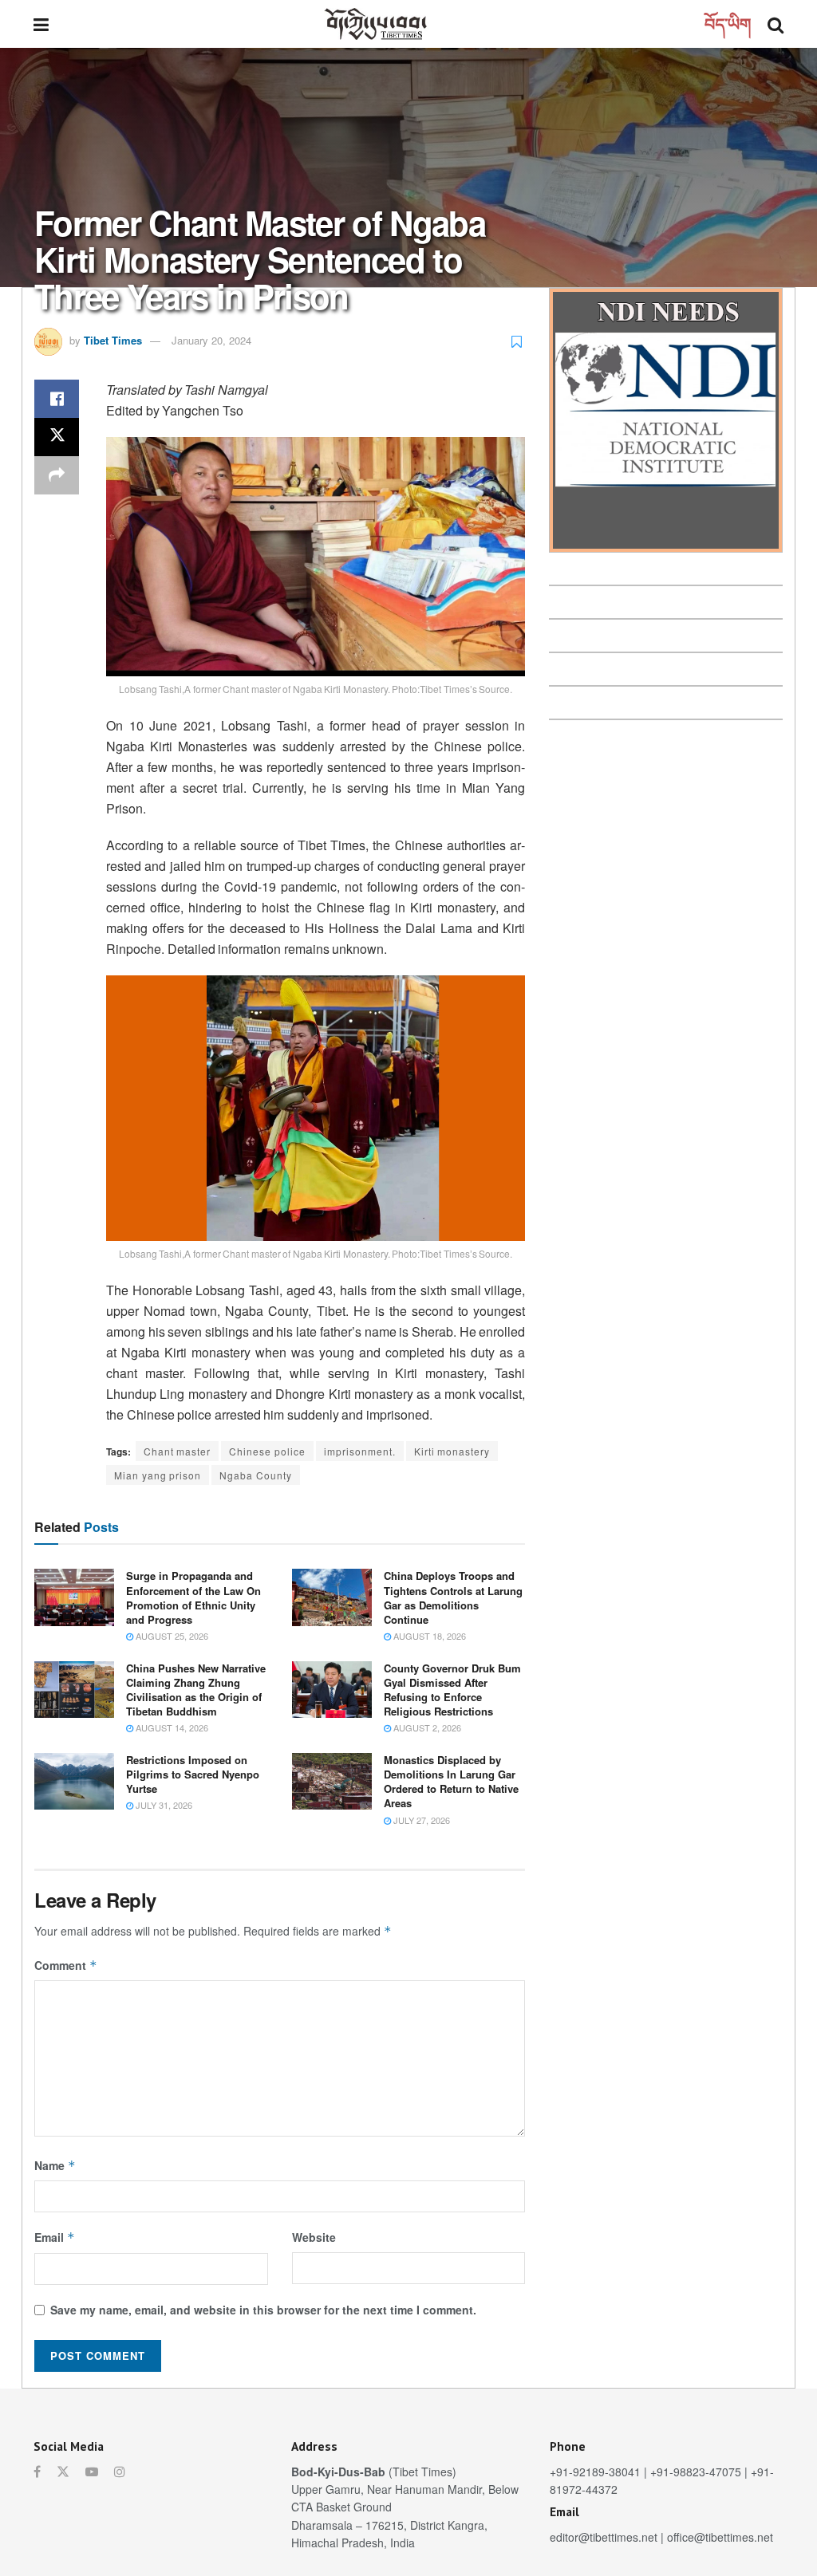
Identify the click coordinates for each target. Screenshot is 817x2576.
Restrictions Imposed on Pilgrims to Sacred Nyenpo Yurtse (193, 1774)
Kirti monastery (452, 1451)
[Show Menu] (41, 24)
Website (314, 2237)
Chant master (178, 1451)
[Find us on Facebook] (37, 2472)
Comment (66, 1965)
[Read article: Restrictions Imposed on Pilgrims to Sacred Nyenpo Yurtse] (74, 1782)
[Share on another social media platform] (57, 475)
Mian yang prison (158, 1475)
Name (55, 2165)
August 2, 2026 (426, 1727)
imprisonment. (360, 1451)
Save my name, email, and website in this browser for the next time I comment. (263, 2310)
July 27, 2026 (420, 1820)
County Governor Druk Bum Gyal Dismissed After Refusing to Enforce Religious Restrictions (452, 1690)
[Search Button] (776, 24)
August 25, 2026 (171, 1636)
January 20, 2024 (211, 340)
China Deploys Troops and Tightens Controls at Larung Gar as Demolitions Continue (453, 1597)
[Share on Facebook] (57, 399)
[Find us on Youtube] (92, 2472)
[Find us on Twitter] (63, 2472)
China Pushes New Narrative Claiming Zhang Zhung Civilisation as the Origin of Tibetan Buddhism (196, 1690)
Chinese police (267, 1451)
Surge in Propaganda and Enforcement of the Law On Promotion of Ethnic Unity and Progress (193, 1597)
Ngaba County (256, 1475)
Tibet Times (113, 340)
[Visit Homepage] (377, 24)
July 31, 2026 (163, 1805)
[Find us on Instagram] (120, 2472)
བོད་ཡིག (728, 23)
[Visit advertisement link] (666, 420)
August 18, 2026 (428, 1636)
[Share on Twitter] (57, 437)
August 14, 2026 (171, 1727)
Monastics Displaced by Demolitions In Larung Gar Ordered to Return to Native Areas (451, 1782)
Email (55, 2237)
